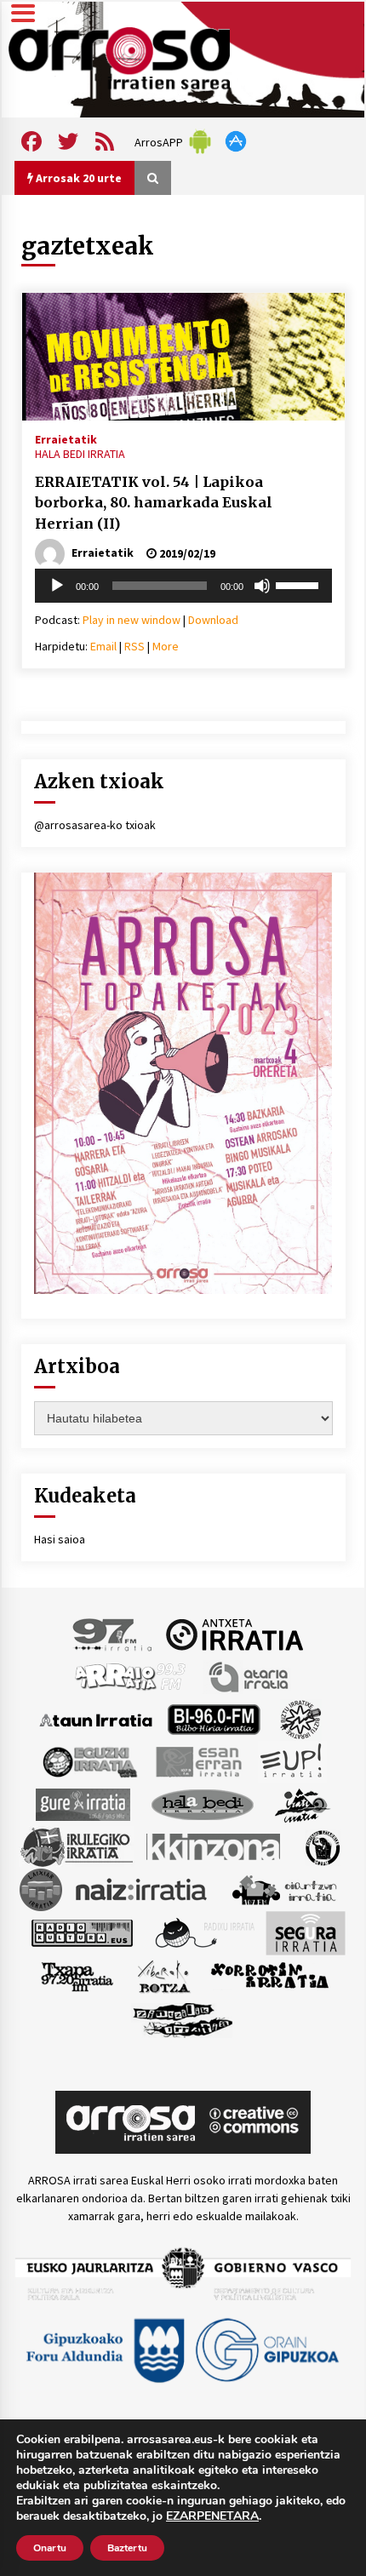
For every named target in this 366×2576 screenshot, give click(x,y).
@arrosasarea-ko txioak (95, 825)
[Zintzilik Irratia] (183, 2018)
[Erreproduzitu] (57, 586)
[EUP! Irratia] (292, 1761)
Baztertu (127, 2548)
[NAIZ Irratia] (142, 1889)
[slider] (300, 584)
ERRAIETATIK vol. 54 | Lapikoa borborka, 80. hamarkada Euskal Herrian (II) (154, 503)
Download (213, 620)
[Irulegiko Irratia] (77, 1846)
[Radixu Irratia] (204, 1932)
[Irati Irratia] (303, 1804)
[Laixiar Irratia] (41, 1889)
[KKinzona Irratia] (214, 1846)
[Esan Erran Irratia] (198, 1761)
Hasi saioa (60, 1539)
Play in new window (132, 620)
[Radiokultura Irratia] (82, 1932)
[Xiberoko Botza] (163, 1976)
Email (103, 646)
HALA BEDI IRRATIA (80, 454)
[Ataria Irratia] (250, 1676)
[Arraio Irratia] (131, 1676)
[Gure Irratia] (83, 1804)
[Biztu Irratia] (301, 1719)
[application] (183, 586)
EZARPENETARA (212, 2516)
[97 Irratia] (113, 1634)
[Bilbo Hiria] (214, 1719)
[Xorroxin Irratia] (269, 1976)
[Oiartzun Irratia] (285, 1889)
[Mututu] (262, 586)
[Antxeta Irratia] (234, 1634)
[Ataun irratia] (96, 1719)
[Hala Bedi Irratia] (202, 1804)
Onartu (50, 2548)
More (166, 646)
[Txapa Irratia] (77, 1976)
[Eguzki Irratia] (89, 1761)
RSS (134, 646)
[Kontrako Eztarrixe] (321, 1846)
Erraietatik (66, 438)
